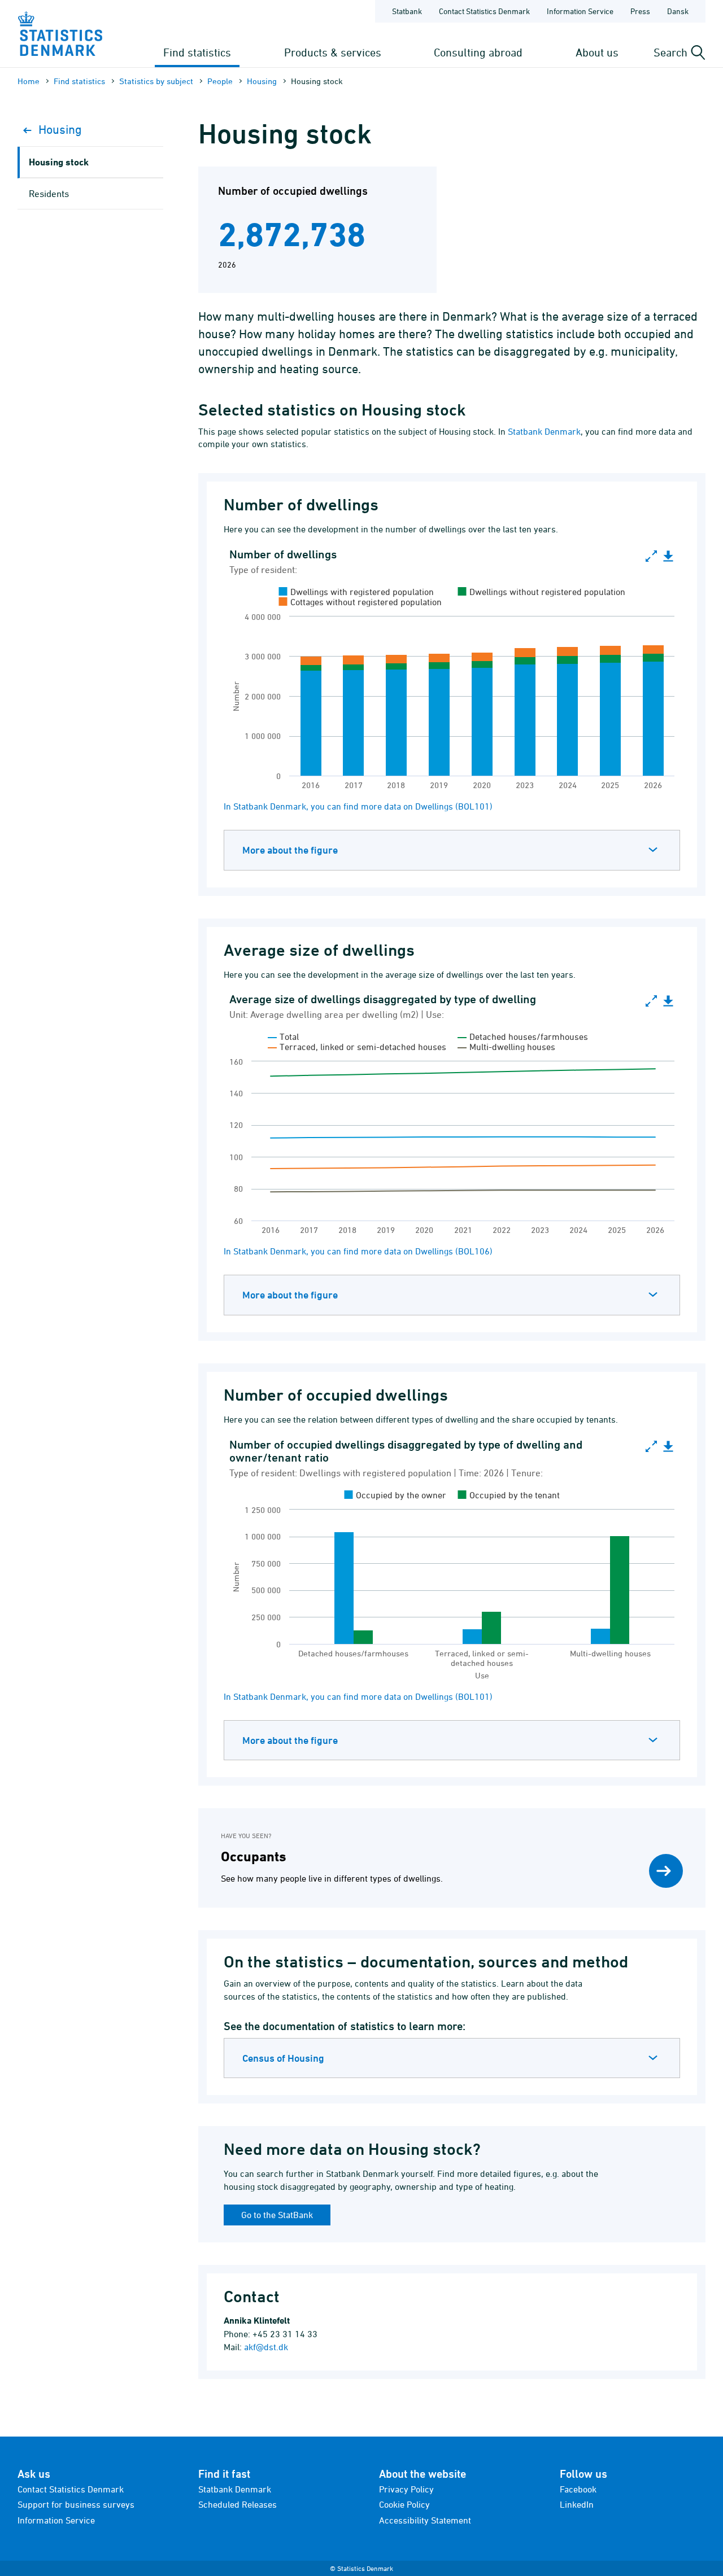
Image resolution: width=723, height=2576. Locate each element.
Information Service (580, 11)
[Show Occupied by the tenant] (509, 1495)
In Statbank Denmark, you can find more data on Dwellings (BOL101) (358, 806)
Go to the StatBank (277, 2215)
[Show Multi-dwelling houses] (506, 1047)
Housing (262, 81)
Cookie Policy (404, 2504)
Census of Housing (283, 2058)
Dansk (678, 11)
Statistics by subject (156, 81)
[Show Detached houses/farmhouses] (523, 1036)
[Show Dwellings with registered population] (357, 592)
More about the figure (290, 850)
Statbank (407, 11)
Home (29, 81)
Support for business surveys (76, 2504)
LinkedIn (577, 2504)
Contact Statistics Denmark (484, 11)
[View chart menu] (668, 557)
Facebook (578, 2489)
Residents (49, 194)
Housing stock (59, 162)
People (220, 81)
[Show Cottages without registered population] (361, 602)
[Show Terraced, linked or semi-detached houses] (357, 1047)
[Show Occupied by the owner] (396, 1495)
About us (597, 52)
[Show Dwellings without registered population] (542, 592)
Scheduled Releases (238, 2504)
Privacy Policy (406, 2489)
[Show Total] (283, 1036)
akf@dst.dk (266, 2347)
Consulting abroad (478, 52)
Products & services (333, 52)
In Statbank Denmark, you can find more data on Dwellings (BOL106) (358, 1251)
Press (640, 11)
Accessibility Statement (425, 2520)
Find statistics (197, 52)
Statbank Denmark (544, 431)
